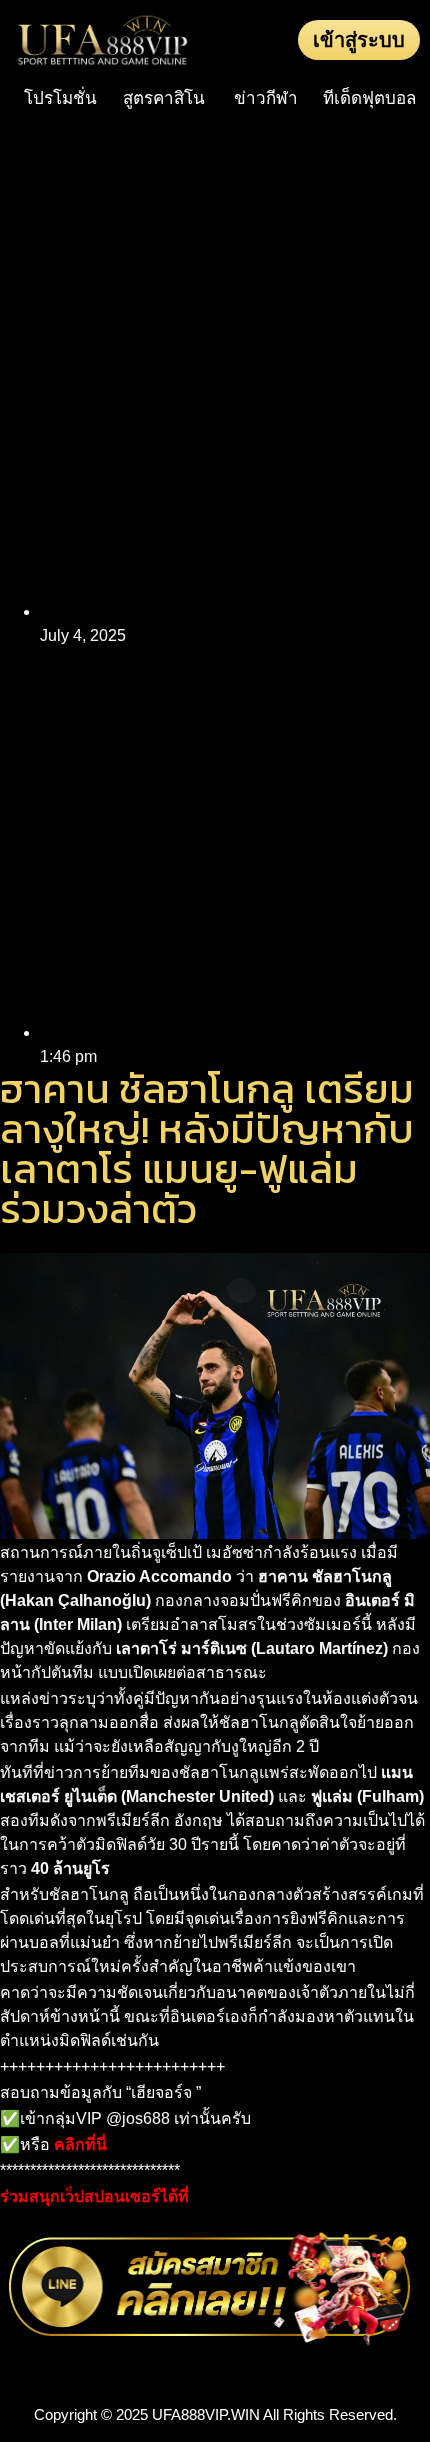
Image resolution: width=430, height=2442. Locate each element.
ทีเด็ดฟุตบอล (369, 98)
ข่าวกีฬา (266, 98)
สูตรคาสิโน (164, 98)
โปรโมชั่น (60, 98)
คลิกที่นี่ (80, 2144)
